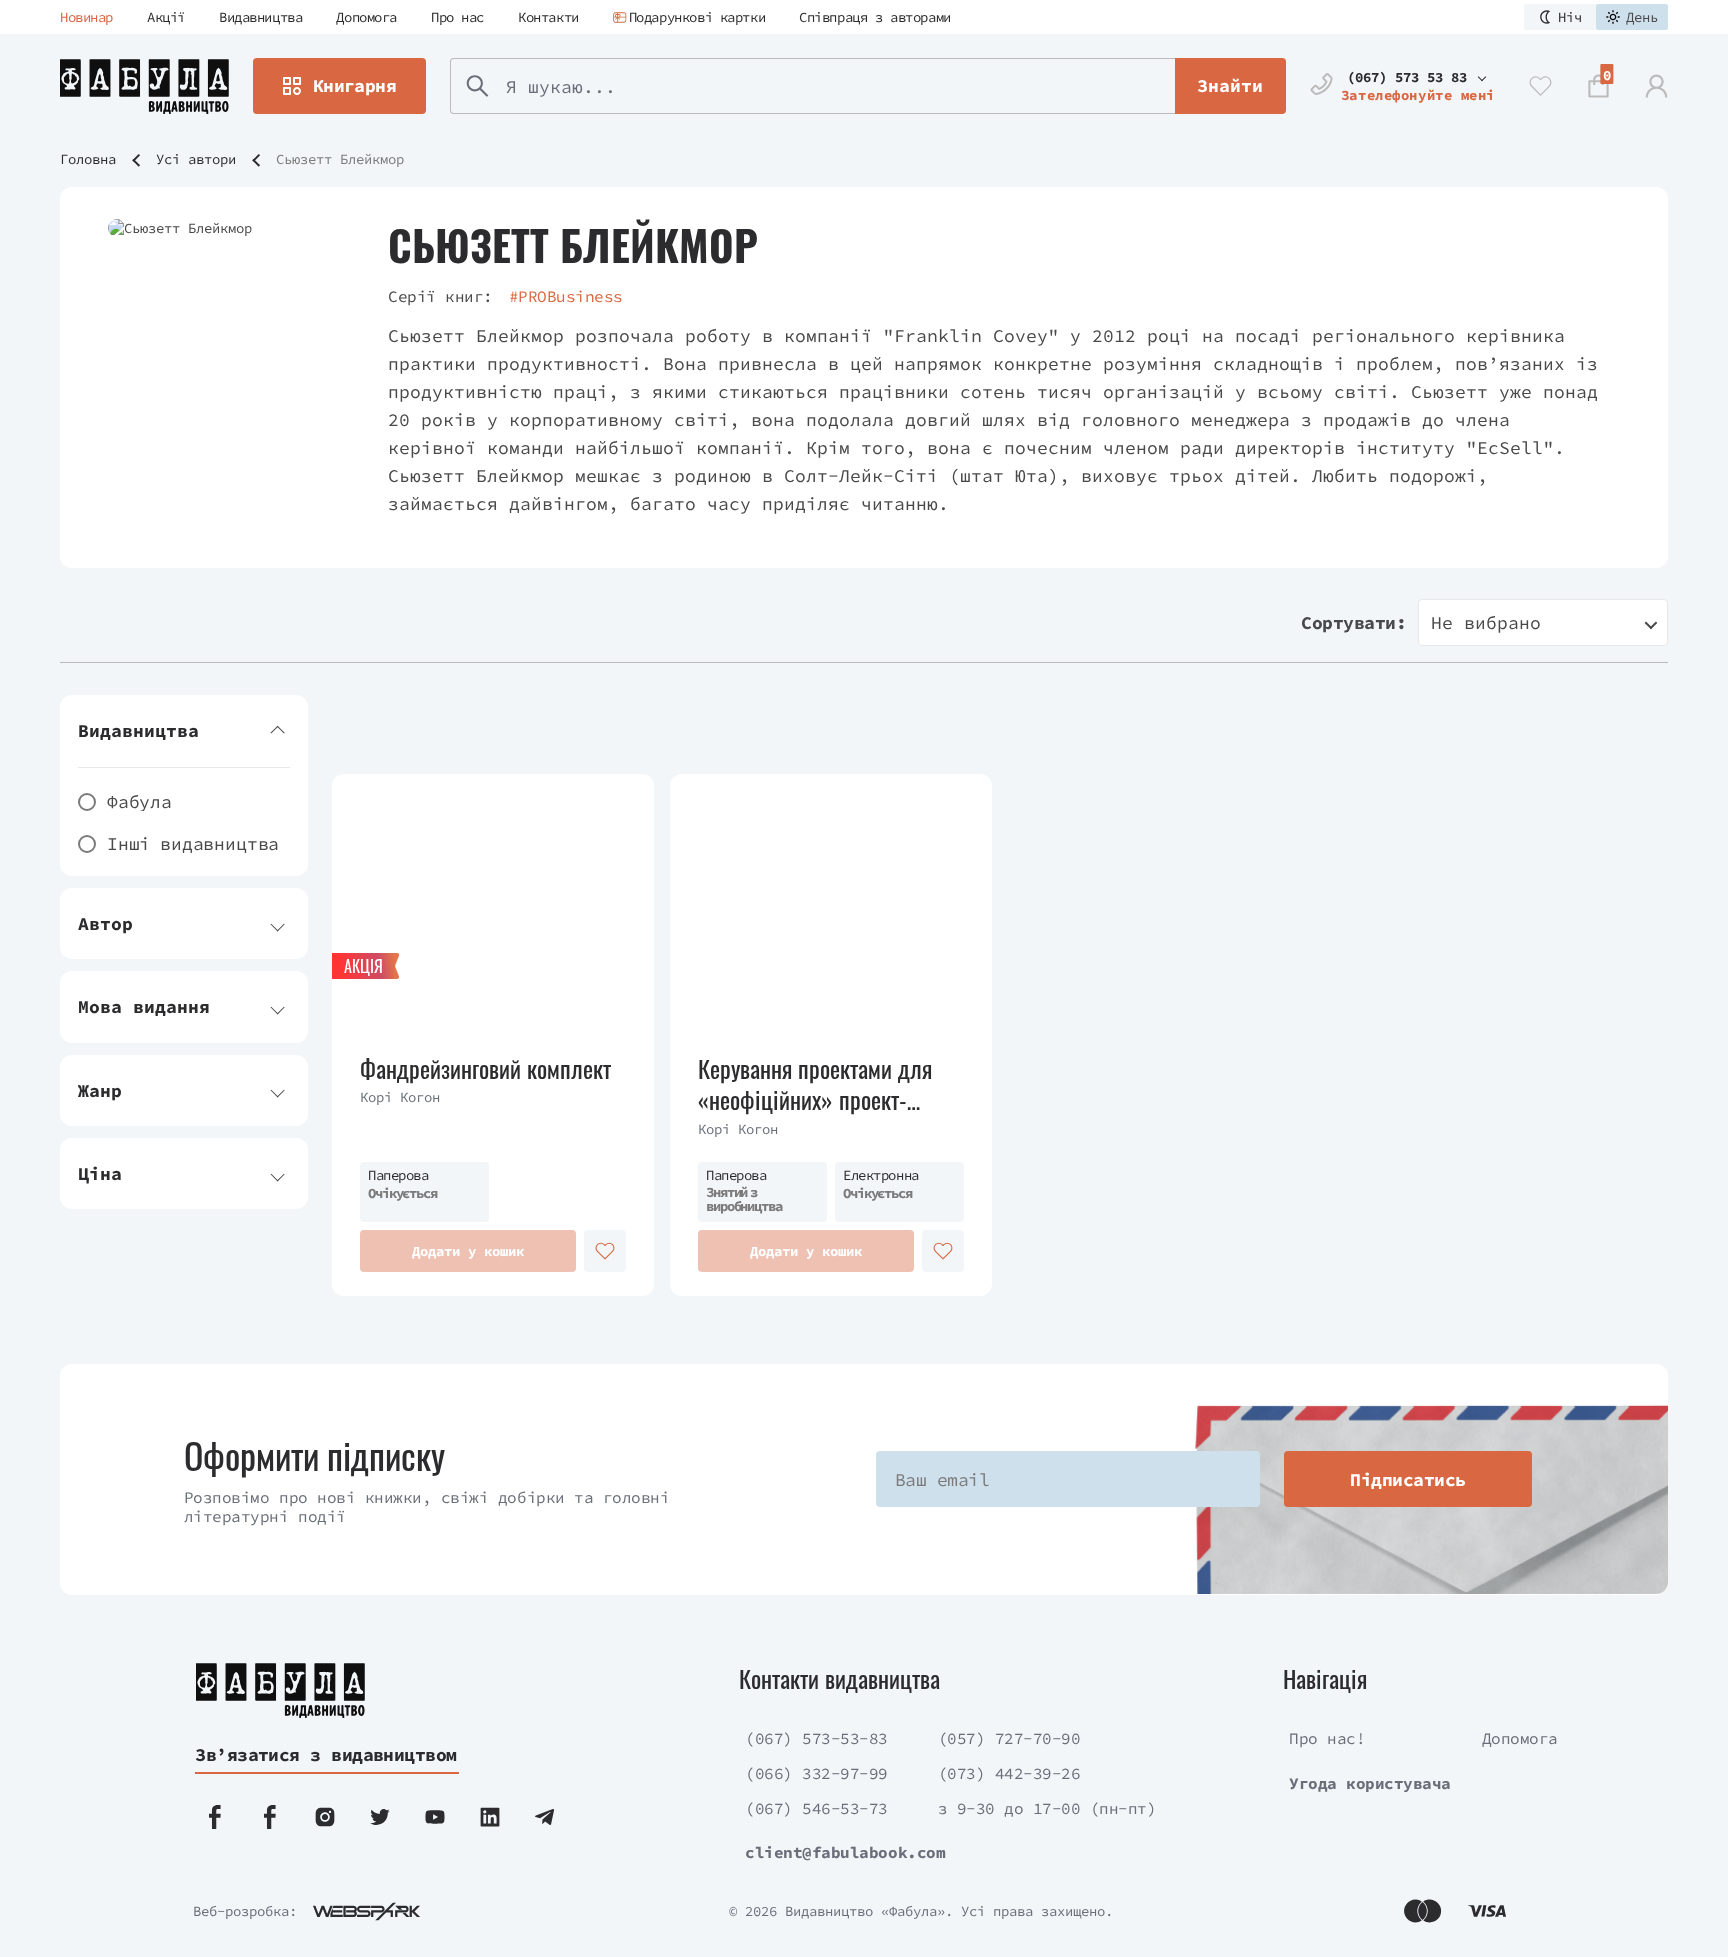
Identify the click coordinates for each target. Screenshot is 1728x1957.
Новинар (86, 17)
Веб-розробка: (245, 1911)
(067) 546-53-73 (816, 1808)
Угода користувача (1370, 1783)
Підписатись (1407, 1479)
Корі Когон (400, 1097)
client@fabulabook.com (845, 1852)
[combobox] (1543, 622)
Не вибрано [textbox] (1486, 622)
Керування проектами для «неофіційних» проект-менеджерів (815, 1084)
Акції (166, 17)
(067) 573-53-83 (816, 1738)
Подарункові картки (697, 17)
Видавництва (260, 17)
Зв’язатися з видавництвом (326, 1754)
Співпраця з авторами (875, 17)
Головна (88, 159)
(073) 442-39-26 (1009, 1773)
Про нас (457, 17)
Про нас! (1327, 1738)
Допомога (366, 17)
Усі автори (196, 159)
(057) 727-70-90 (1009, 1738)
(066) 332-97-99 (816, 1773)
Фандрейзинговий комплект (485, 1068)
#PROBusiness (566, 296)
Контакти (548, 17)
